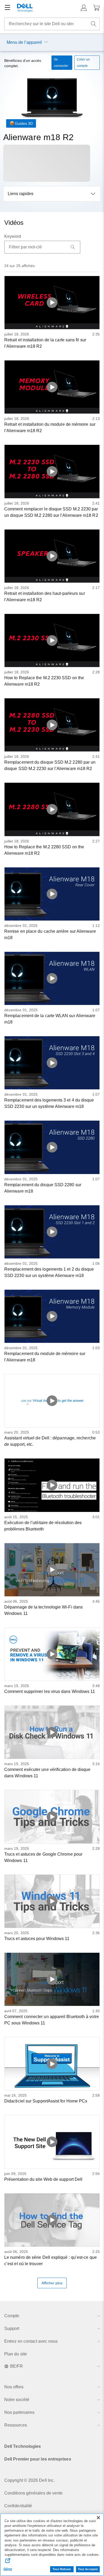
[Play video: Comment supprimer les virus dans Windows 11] (52, 1654)
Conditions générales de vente (33, 2493)
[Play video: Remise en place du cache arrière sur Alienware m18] (52, 894)
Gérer (8, 2569)
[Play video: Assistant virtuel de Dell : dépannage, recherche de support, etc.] (52, 1401)
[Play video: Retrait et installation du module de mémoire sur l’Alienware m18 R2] (52, 387)
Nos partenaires (19, 2412)
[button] (84, 8)
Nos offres (14, 2387)
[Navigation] (7, 8)
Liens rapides (21, 194)
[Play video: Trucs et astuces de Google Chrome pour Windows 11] (52, 1817)
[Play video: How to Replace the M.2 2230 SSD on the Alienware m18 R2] (52, 640)
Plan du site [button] (16, 2354)
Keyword (13, 236)
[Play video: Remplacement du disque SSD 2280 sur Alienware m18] (52, 1147)
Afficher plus (52, 2283)
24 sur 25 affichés (19, 266)
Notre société (17, 2400)
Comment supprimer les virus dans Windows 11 (50, 1691)
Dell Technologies (23, 2446)
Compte (12, 2316)
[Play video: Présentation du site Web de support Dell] (52, 2142)
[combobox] (52, 24)
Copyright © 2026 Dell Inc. (29, 2480)
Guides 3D (24, 123)
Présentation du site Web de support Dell (43, 2179)
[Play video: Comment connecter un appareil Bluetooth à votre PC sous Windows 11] (52, 1979)
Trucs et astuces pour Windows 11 (37, 1939)
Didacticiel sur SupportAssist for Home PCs (46, 2101)
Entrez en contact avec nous (31, 2341)
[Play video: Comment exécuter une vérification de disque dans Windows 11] (52, 1732)
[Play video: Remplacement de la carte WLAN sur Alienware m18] (52, 978)
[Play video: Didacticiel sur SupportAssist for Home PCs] (52, 2064)
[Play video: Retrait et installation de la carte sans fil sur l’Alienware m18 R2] (52, 303)
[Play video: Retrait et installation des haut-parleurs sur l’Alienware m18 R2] (52, 556)
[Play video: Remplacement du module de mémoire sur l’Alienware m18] (52, 1316)
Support (12, 2328)
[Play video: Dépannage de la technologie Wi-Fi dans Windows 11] (52, 1570)
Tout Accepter (88, 2569)
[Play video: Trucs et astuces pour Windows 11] (52, 1901)
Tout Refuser (62, 2569)
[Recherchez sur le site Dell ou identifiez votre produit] (94, 24)
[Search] (73, 247)
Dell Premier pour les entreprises (38, 2459)
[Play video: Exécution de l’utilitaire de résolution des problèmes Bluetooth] (52, 1485)
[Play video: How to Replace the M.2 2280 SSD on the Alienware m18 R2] (52, 809)
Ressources (16, 2425)
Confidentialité (18, 2506)
